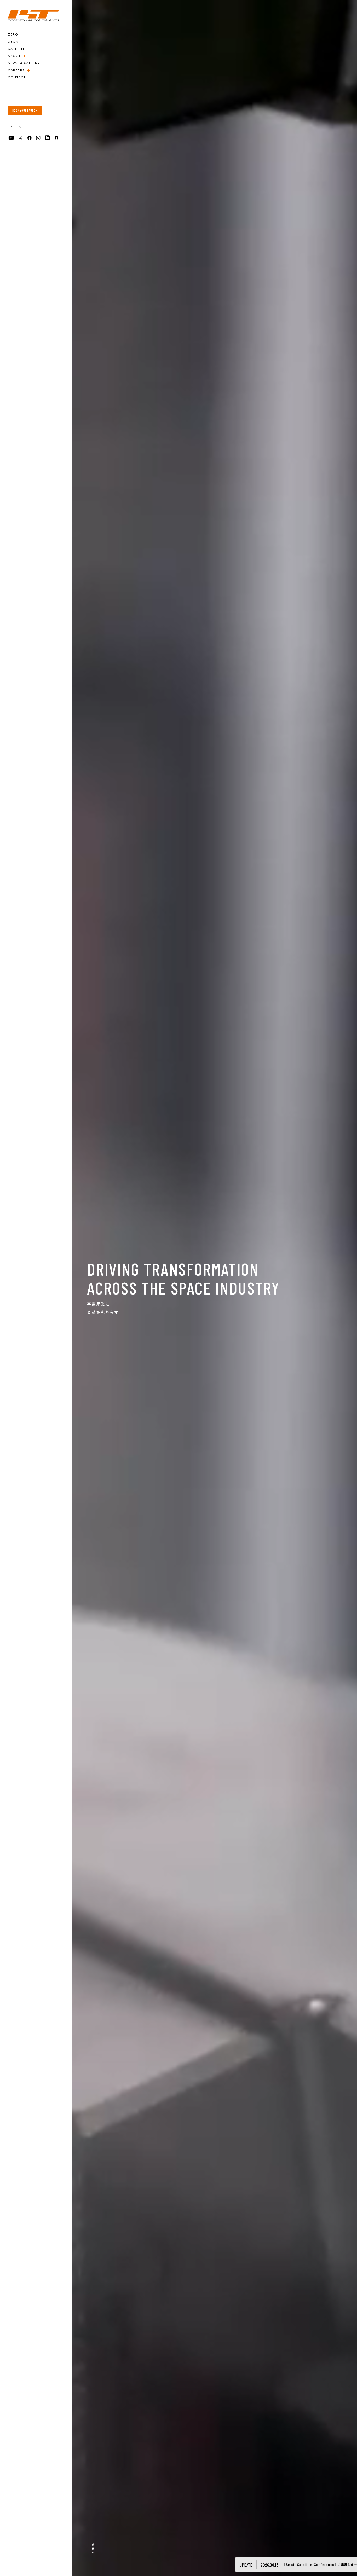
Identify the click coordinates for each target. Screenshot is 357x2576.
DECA (13, 42)
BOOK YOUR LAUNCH (25, 110)
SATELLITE (17, 49)
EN (19, 127)
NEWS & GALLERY (24, 63)
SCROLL (93, 2550)
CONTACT (17, 77)
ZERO (13, 34)
